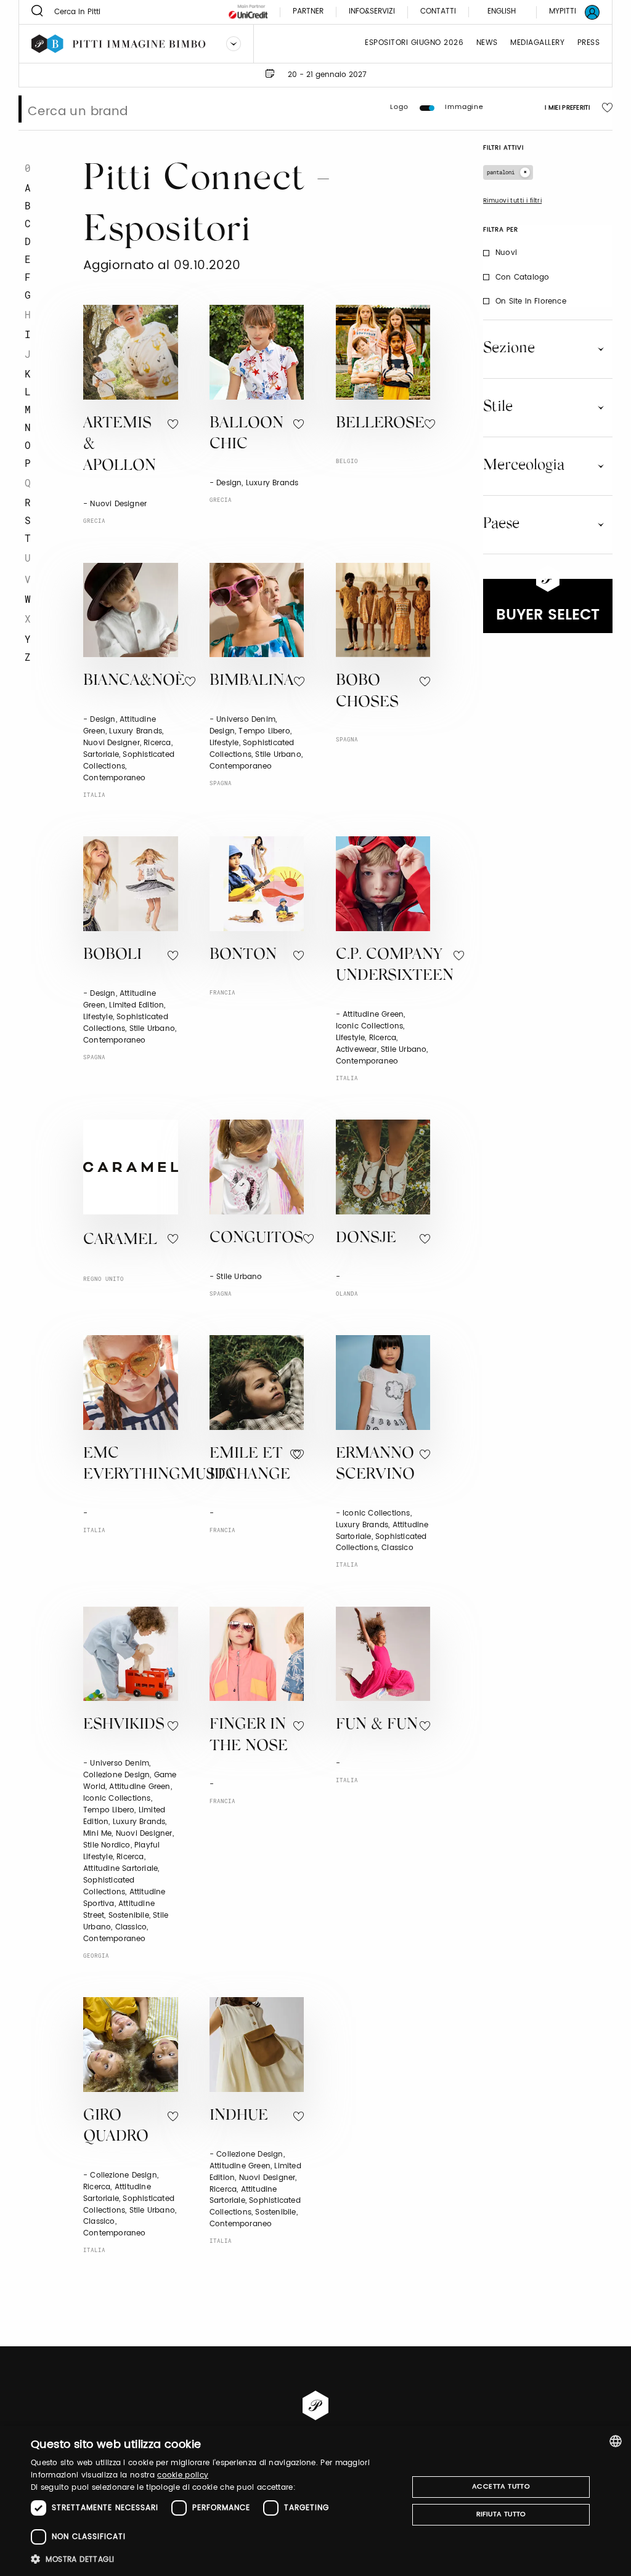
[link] (567, 12)
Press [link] (589, 43)
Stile (498, 407)
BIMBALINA (252, 681)
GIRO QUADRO (116, 2127)
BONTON (243, 955)
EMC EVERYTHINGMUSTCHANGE (187, 1465)
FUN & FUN (377, 1725)
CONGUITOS (256, 1239)
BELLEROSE (380, 424)
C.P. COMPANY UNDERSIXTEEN (395, 966)
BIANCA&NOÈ (134, 681)
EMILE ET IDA (246, 1465)
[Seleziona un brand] (234, 44)
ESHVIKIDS (124, 1725)
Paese (501, 524)
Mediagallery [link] (537, 43)
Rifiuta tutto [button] (501, 2514)
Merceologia (524, 466)
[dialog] (315, 2501)
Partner (308, 12)
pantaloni (501, 172)
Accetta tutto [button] (501, 2487)
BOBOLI (112, 955)
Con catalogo (522, 277)
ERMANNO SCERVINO (375, 1465)
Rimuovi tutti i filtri (512, 201)
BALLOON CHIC (246, 435)
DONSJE (366, 1239)
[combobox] (616, 2441)
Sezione (509, 349)
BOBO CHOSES (367, 692)
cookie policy (183, 2475)
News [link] (487, 43)
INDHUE (239, 2116)
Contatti (438, 12)
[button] (214, 2559)
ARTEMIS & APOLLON (120, 445)
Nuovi (506, 253)
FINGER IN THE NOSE (249, 1736)
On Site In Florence (531, 301)
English (502, 11)
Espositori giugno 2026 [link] (414, 43)
